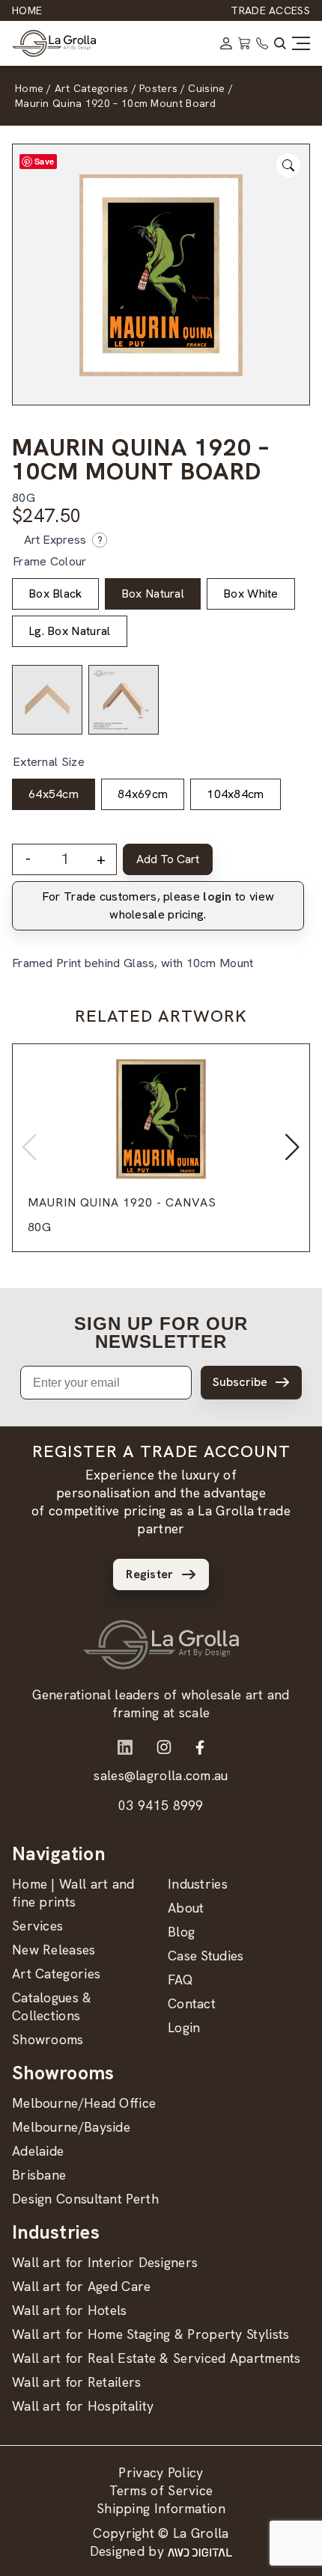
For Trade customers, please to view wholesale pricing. (158, 905)
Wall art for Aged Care (82, 2286)
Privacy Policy (161, 2472)
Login (184, 2027)
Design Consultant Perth (85, 2199)
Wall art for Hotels (70, 2310)
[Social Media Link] (125, 1747)
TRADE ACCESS (270, 10)
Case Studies (206, 1956)
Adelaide (38, 2151)
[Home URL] (161, 1645)
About (186, 1908)
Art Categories (56, 1974)
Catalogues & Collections (52, 2006)
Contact (192, 2003)
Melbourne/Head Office (84, 2103)
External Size (49, 762)
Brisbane (39, 2175)
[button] (292, 1147)
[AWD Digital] (200, 2551)
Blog (181, 1932)
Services (37, 1926)
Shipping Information (161, 2508)
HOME (27, 10)
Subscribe (240, 1382)
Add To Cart (168, 859)
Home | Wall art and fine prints (73, 1893)
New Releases (54, 1950)
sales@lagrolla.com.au (161, 1775)
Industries (198, 1884)
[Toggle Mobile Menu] (301, 43)
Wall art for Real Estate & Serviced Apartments (157, 2358)
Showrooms (48, 2039)
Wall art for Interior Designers (105, 2262)
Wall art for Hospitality (83, 2406)
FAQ (180, 1979)
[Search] (280, 43)
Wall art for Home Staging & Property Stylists (151, 2334)
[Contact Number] (262, 43)
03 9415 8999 (161, 1805)
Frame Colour (50, 561)
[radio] (55, 594)
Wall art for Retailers (77, 2382)
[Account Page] (226, 43)
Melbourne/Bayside (71, 2127)
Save (44, 161)
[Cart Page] (244, 43)
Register (149, 1574)
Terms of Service (161, 2490)
